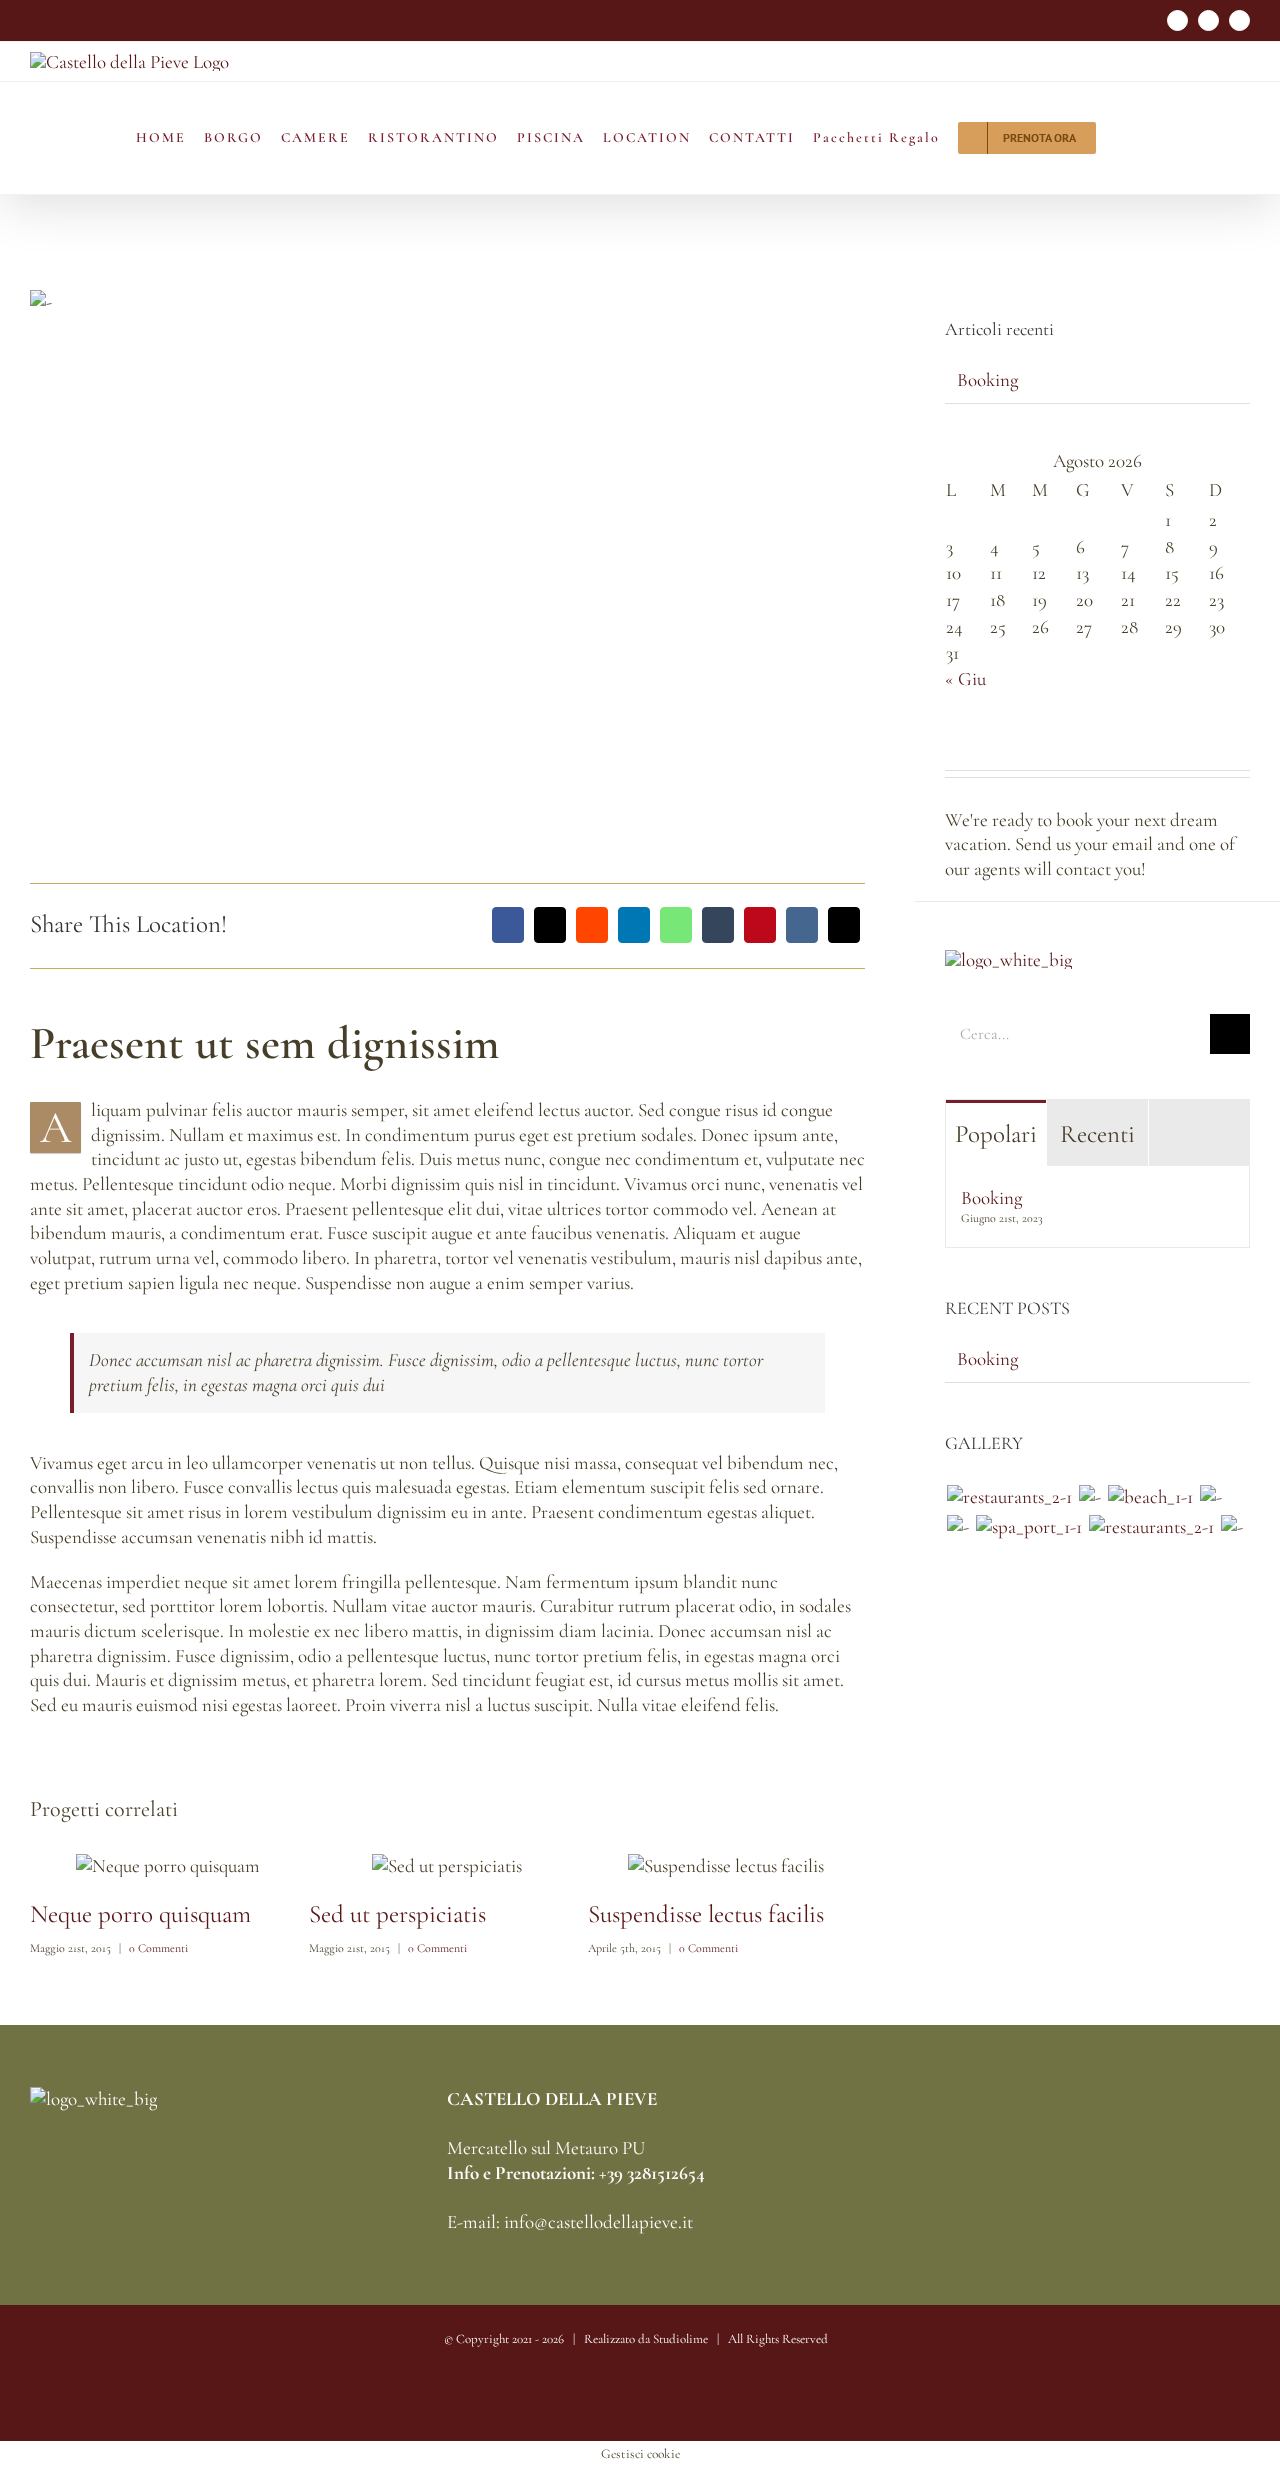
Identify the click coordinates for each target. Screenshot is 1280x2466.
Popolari (996, 1134)
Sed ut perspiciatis (397, 1914)
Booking (987, 379)
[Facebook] (508, 925)
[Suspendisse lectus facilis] (1210, 1497)
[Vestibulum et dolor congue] (1028, 1527)
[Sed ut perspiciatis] (1089, 1497)
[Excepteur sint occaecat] (1150, 1497)
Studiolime (680, 2339)
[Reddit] (592, 925)
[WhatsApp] (676, 925)
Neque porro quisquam (140, 1914)
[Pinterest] (760, 925)
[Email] (844, 925)
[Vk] (802, 925)
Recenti (1097, 1134)
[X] (550, 925)
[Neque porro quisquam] (1009, 1497)
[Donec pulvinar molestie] (957, 1527)
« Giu (965, 678)
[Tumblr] (718, 925)
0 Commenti (158, 1948)
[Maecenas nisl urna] (1151, 1527)
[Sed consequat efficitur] (1231, 1527)
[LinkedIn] (634, 925)
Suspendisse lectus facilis (706, 1914)
